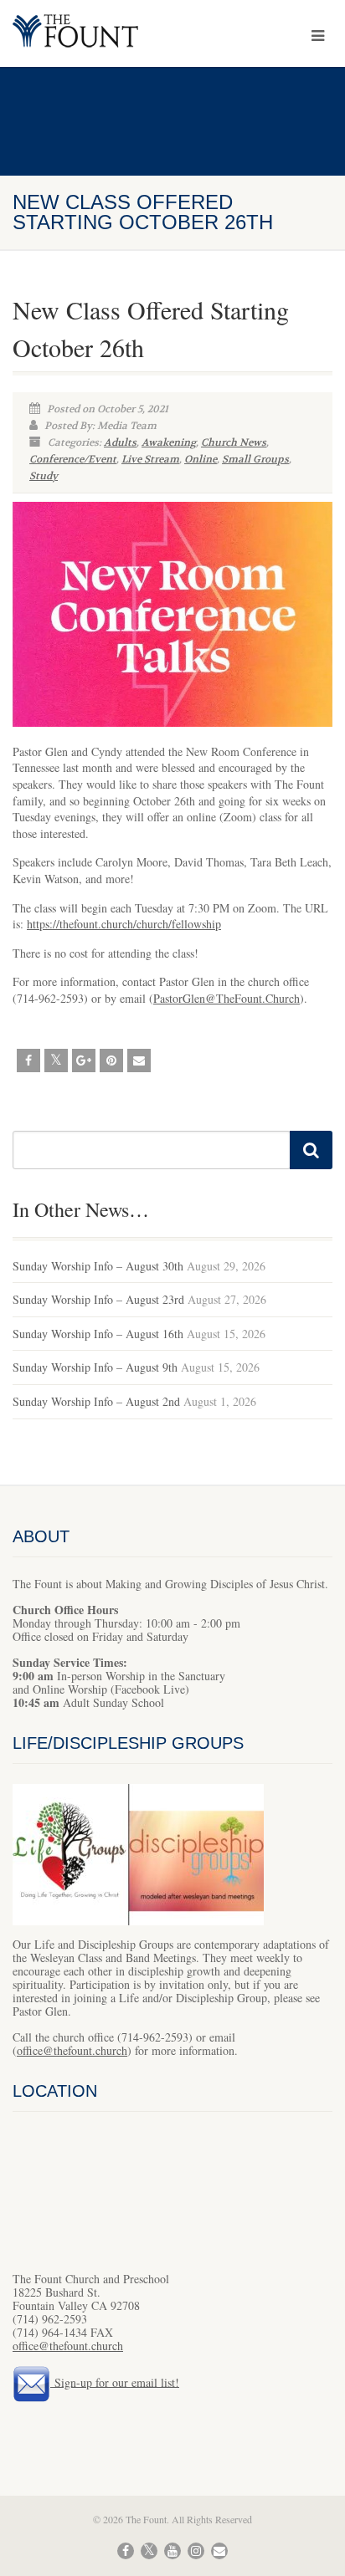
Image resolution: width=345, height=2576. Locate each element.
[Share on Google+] (84, 1061)
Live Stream (150, 459)
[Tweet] (56, 1061)
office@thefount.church (72, 2050)
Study (44, 476)
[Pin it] (111, 1061)
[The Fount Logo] (115, 33)
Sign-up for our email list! (115, 2382)
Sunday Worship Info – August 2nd (96, 1401)
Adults (120, 442)
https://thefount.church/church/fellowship (124, 924)
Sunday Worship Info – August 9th (95, 1367)
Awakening (169, 442)
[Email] (139, 1061)
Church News (234, 442)
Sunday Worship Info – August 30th (98, 1266)
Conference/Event (73, 459)
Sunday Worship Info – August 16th (98, 1334)
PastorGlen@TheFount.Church (227, 998)
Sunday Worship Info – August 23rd (98, 1299)
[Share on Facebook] (28, 1061)
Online (201, 459)
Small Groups (255, 459)
